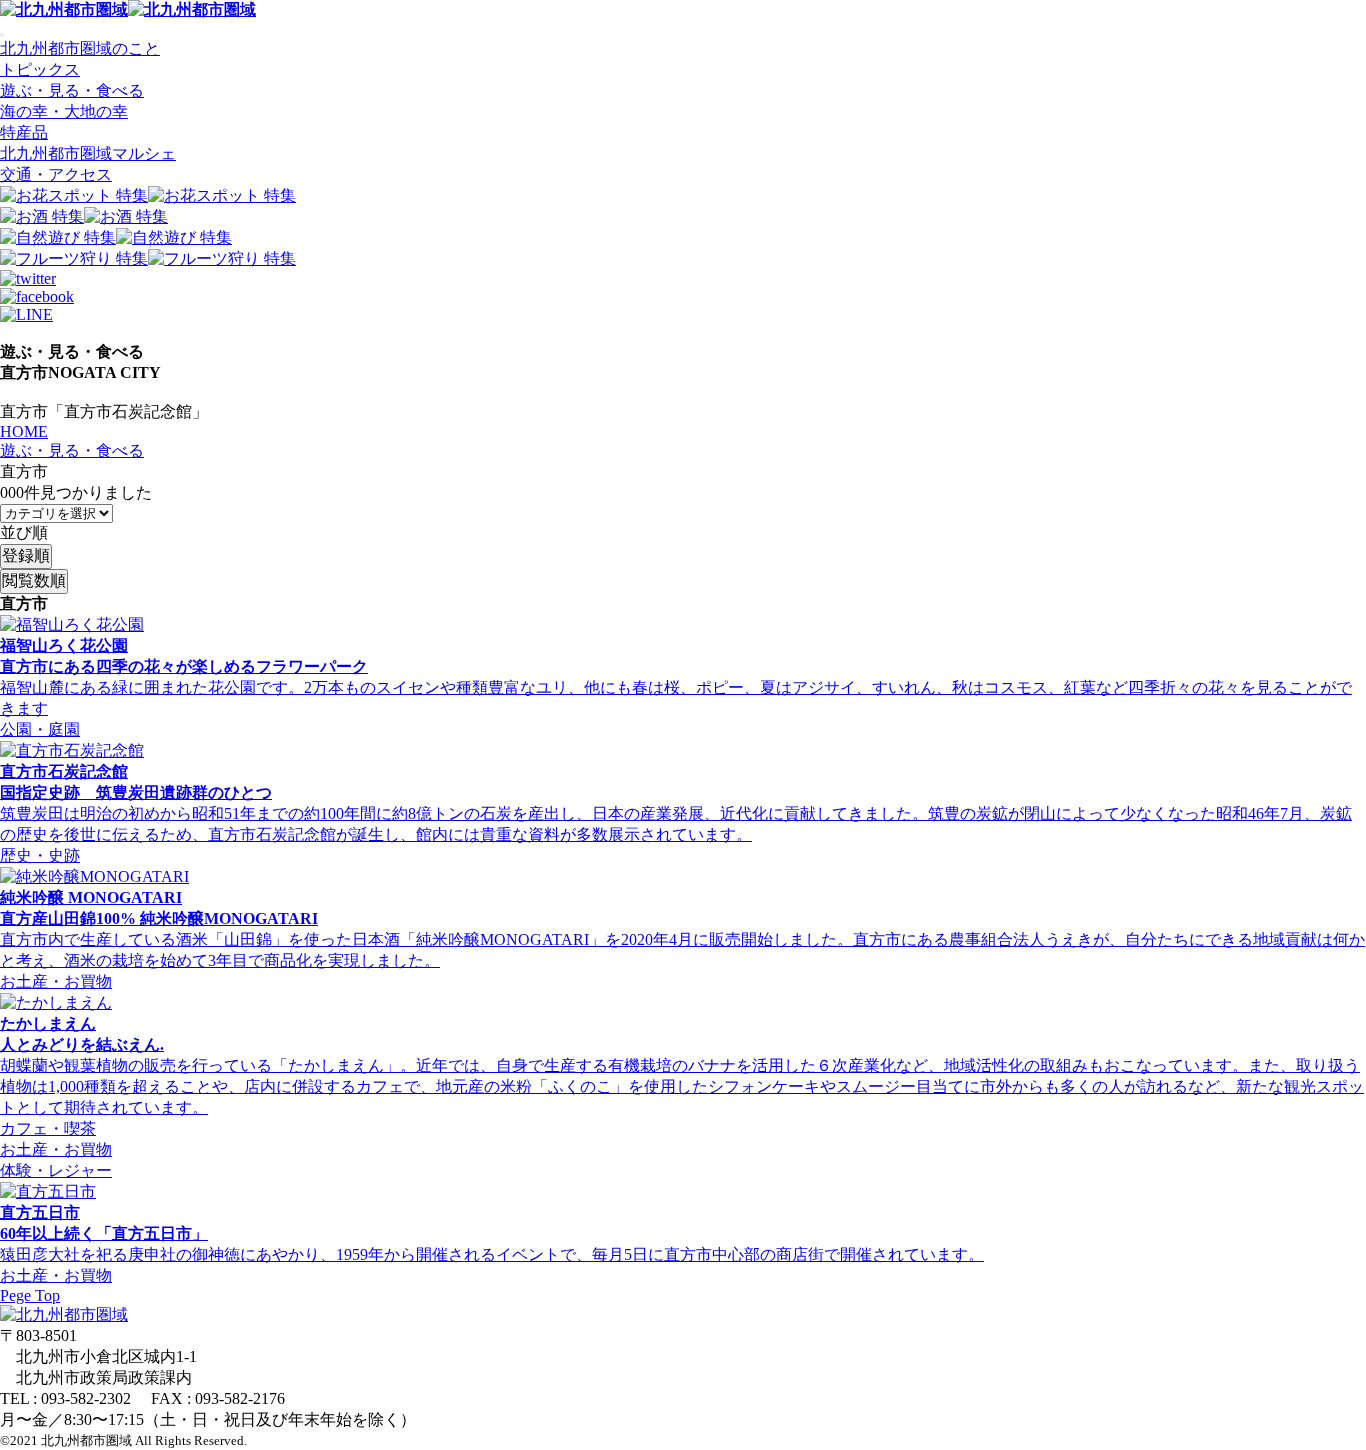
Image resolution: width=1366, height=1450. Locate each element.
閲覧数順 (34, 580)
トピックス (40, 69)
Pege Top (30, 1295)
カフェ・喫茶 (48, 1128)
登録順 (26, 555)
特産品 (24, 132)
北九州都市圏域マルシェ (88, 153)
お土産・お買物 (56, 981)
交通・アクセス (56, 174)
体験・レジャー (56, 1170)
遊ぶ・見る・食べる (72, 90)
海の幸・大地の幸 (64, 111)
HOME (24, 431)
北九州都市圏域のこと (80, 48)
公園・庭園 (40, 729)
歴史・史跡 (40, 855)
